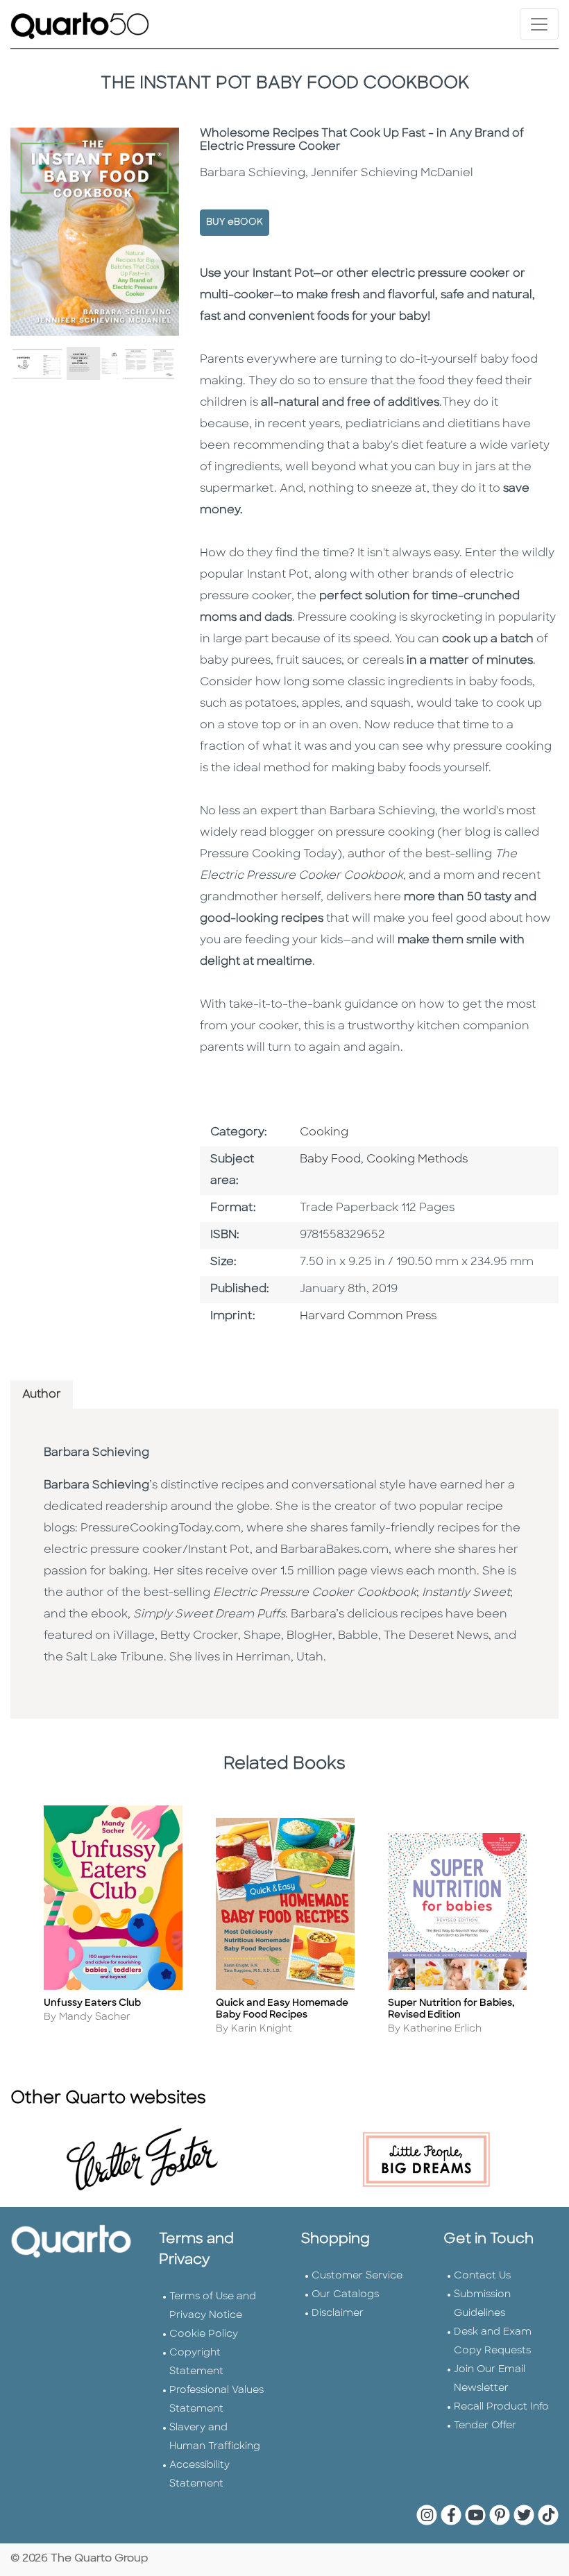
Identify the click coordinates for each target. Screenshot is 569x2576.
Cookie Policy (204, 2334)
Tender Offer (485, 2426)
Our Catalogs (345, 2295)
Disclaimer (338, 2313)
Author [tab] (42, 1395)
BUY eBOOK (235, 222)
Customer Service (357, 2276)
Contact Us (482, 2276)
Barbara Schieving (96, 1453)
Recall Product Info (501, 2407)
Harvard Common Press (368, 1316)
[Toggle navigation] (539, 24)
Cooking (324, 1133)
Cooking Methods (417, 1160)
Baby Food (330, 1160)
